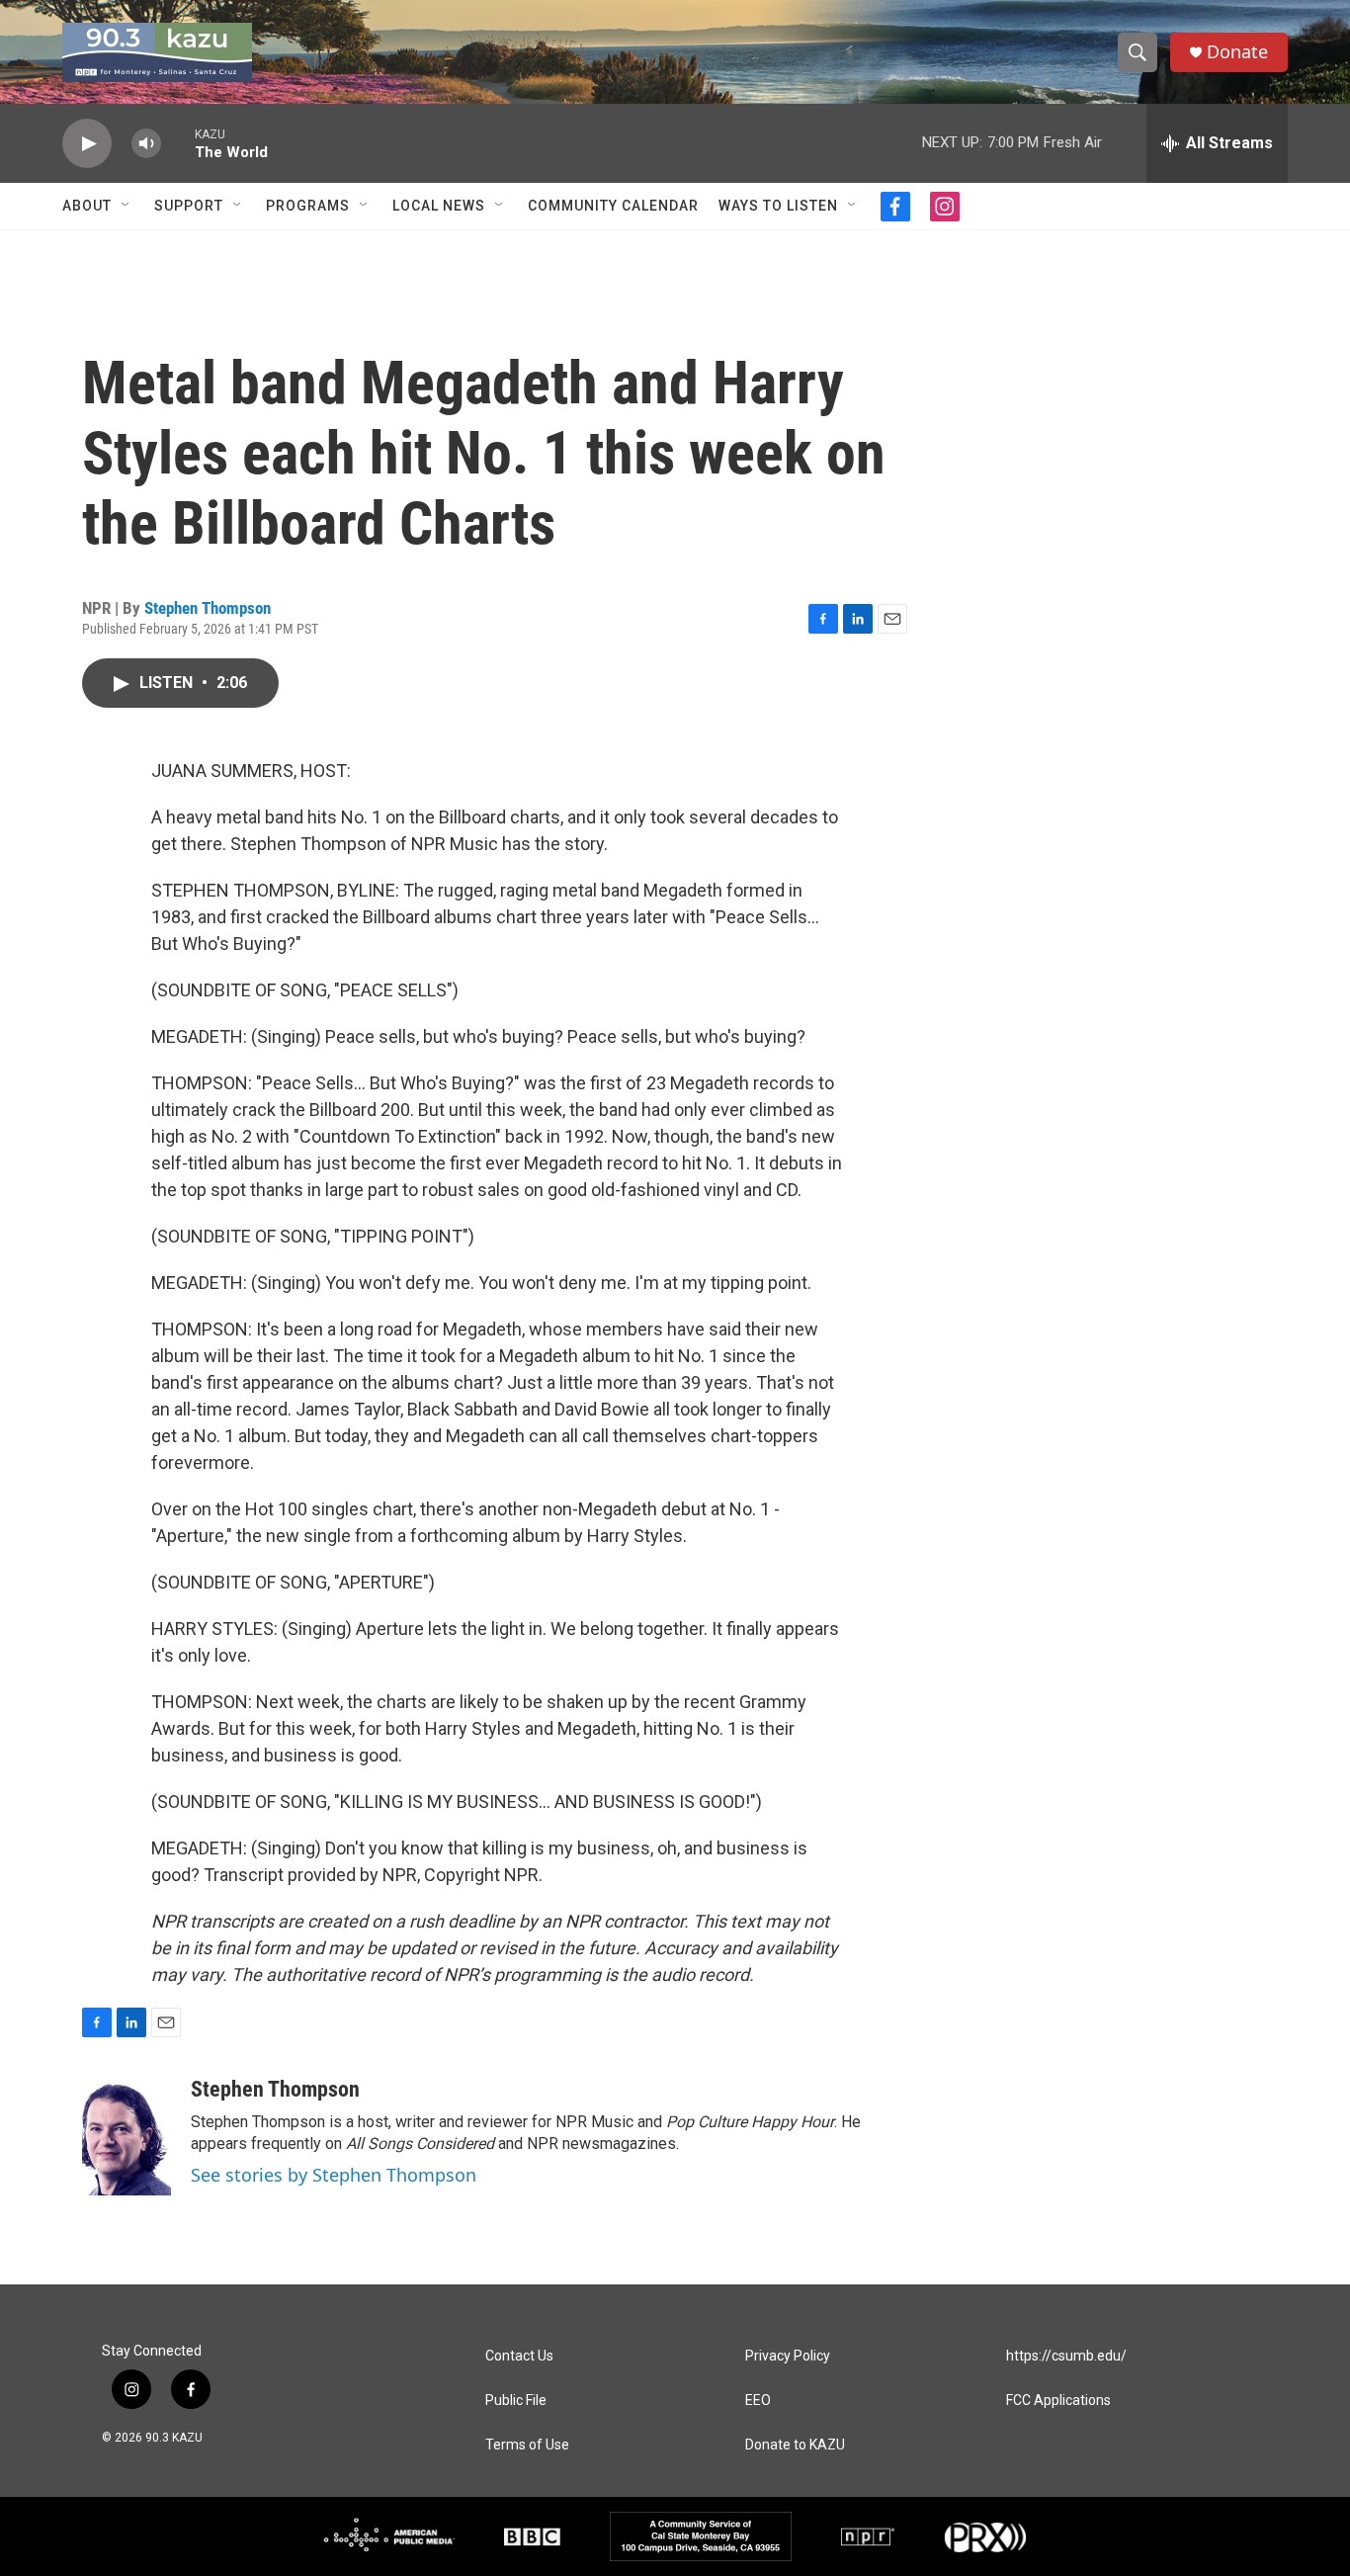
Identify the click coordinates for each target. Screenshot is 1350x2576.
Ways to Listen (778, 206)
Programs (308, 206)
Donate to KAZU (795, 2445)
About (87, 206)
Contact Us (519, 2356)
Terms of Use (527, 2445)
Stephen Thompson (208, 608)
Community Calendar (613, 206)
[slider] (178, 143)
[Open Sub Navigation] (127, 206)
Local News (439, 206)
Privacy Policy (788, 2356)
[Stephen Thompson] (127, 2136)
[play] (87, 144)
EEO (758, 2401)
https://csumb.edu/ (1066, 2356)
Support (189, 206)
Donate (1237, 52)
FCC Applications (1058, 2401)
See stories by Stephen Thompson (334, 2175)
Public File (516, 2401)
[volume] (146, 144)
